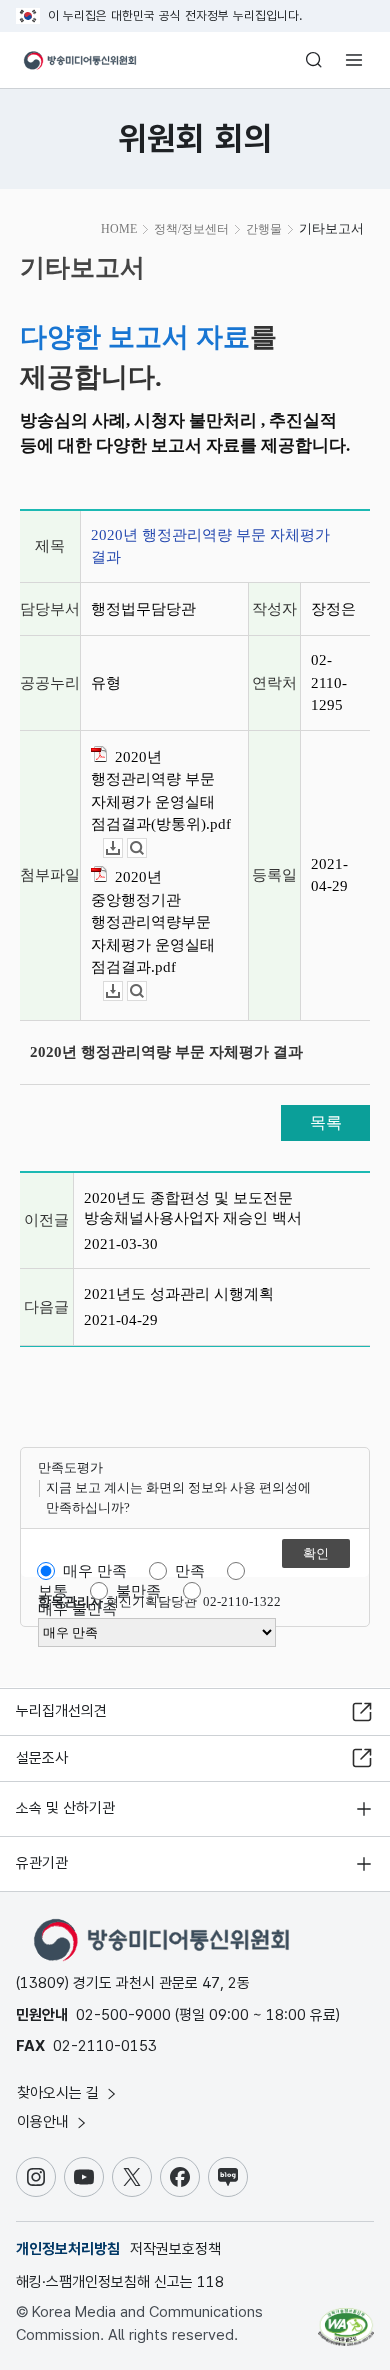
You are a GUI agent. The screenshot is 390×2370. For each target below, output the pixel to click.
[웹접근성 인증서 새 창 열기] (346, 2319)
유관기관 (42, 1863)
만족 (190, 1571)
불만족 (138, 1591)
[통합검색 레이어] (314, 60)
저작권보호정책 (175, 2249)
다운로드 (122, 848)
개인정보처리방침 (68, 2249)
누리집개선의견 (61, 1711)
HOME (119, 229)
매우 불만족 (77, 1609)
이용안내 (45, 2122)
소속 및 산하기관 (65, 1808)
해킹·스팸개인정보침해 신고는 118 (120, 2282)
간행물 (264, 229)
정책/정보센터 (191, 229)
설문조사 (42, 1758)
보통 (53, 1591)
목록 (326, 1122)
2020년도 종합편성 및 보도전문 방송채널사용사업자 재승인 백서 (193, 1208)
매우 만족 (95, 1571)
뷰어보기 (146, 848)
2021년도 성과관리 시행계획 (179, 1294)
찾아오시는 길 (60, 2093)
